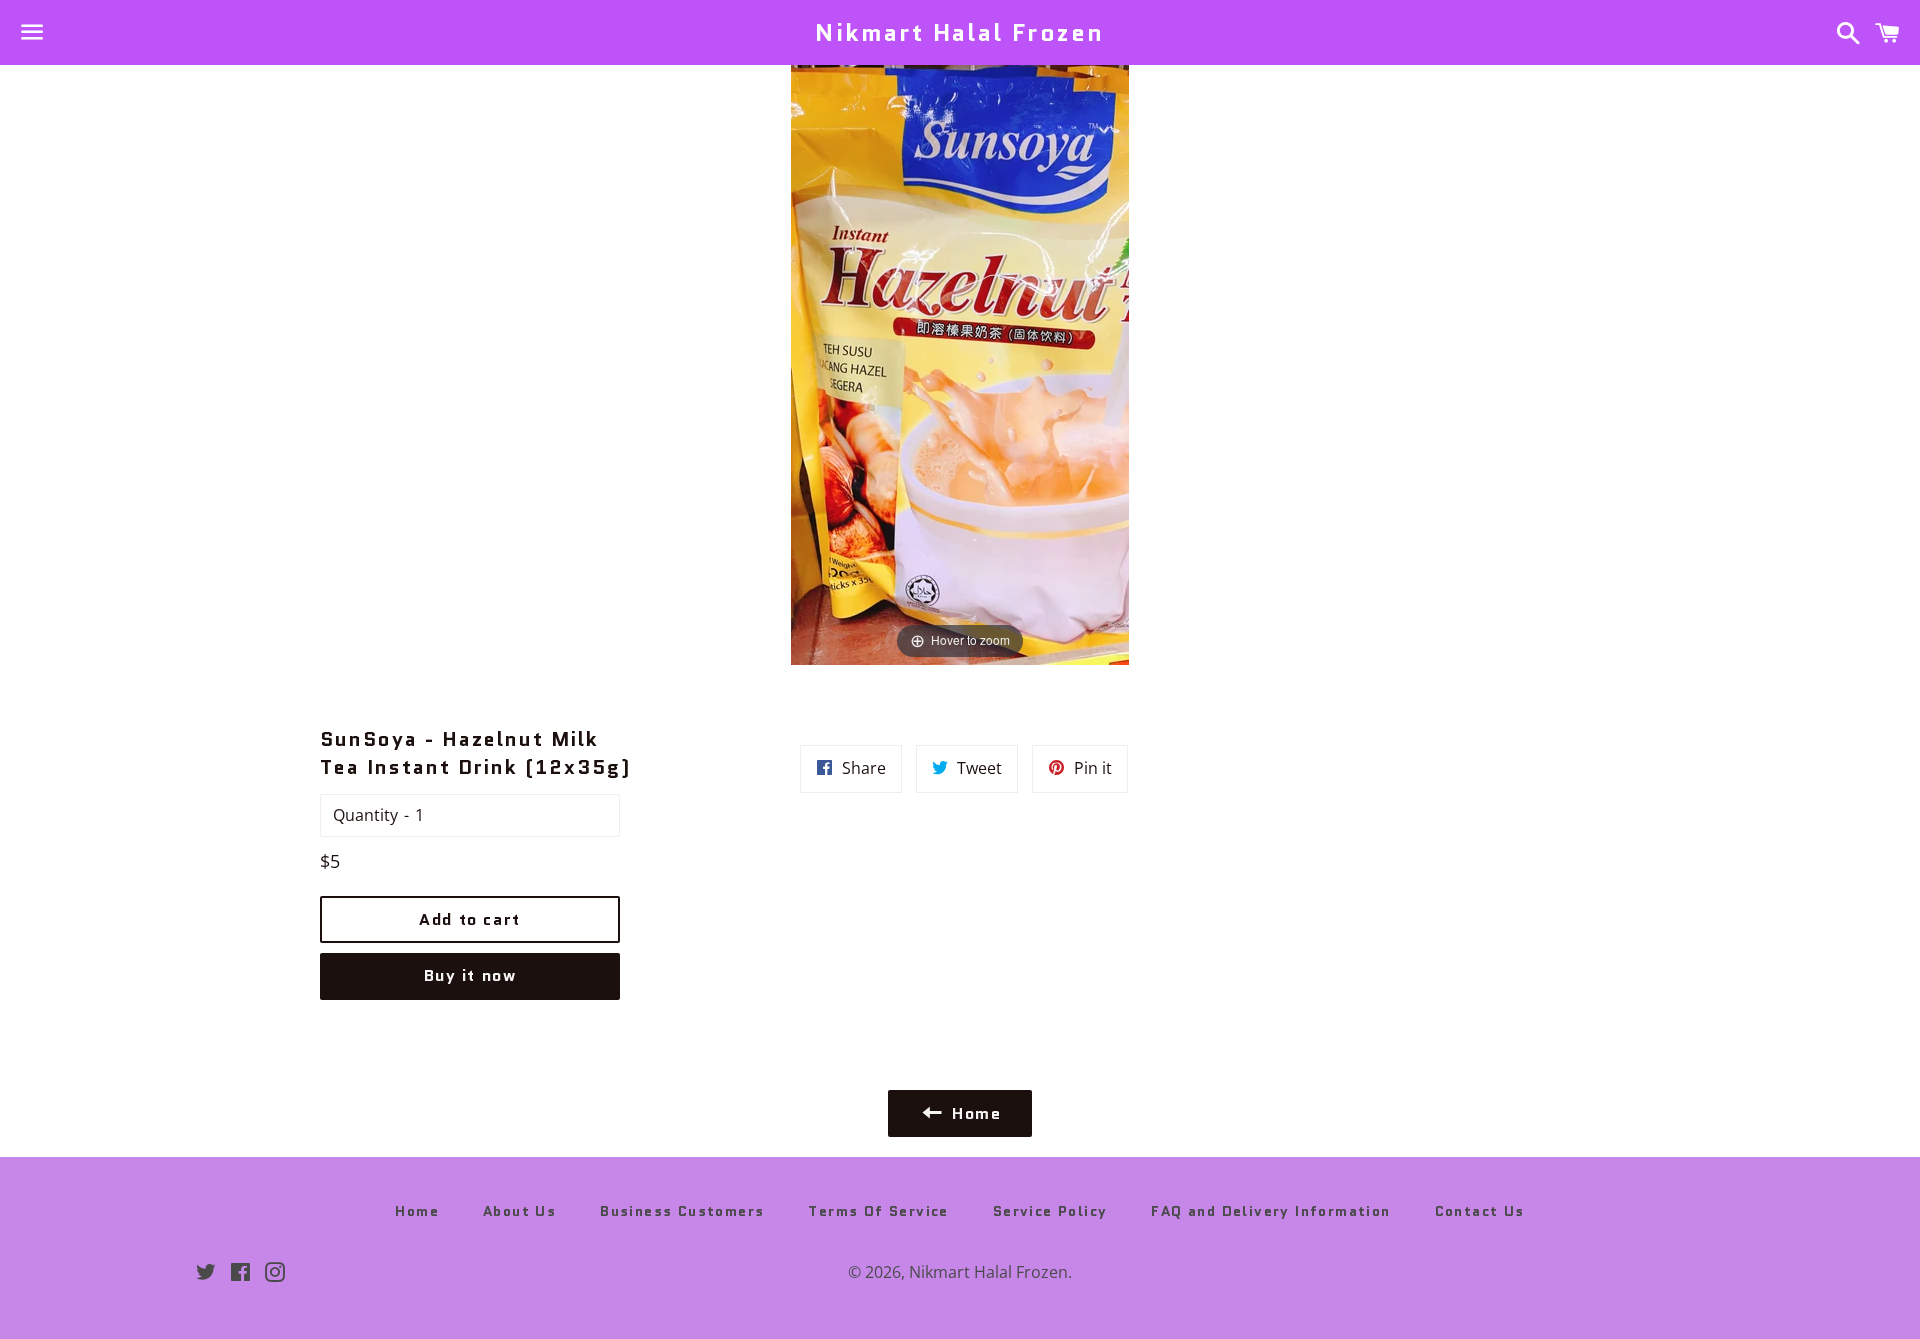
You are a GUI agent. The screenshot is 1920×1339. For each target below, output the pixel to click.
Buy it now (470, 975)
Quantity (365, 815)
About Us (519, 1211)
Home (417, 1211)
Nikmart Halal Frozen (959, 33)
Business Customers (682, 1211)
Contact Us (1480, 1211)
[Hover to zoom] (960, 363)
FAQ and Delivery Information (1270, 1211)
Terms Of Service (878, 1211)
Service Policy (1050, 1211)
